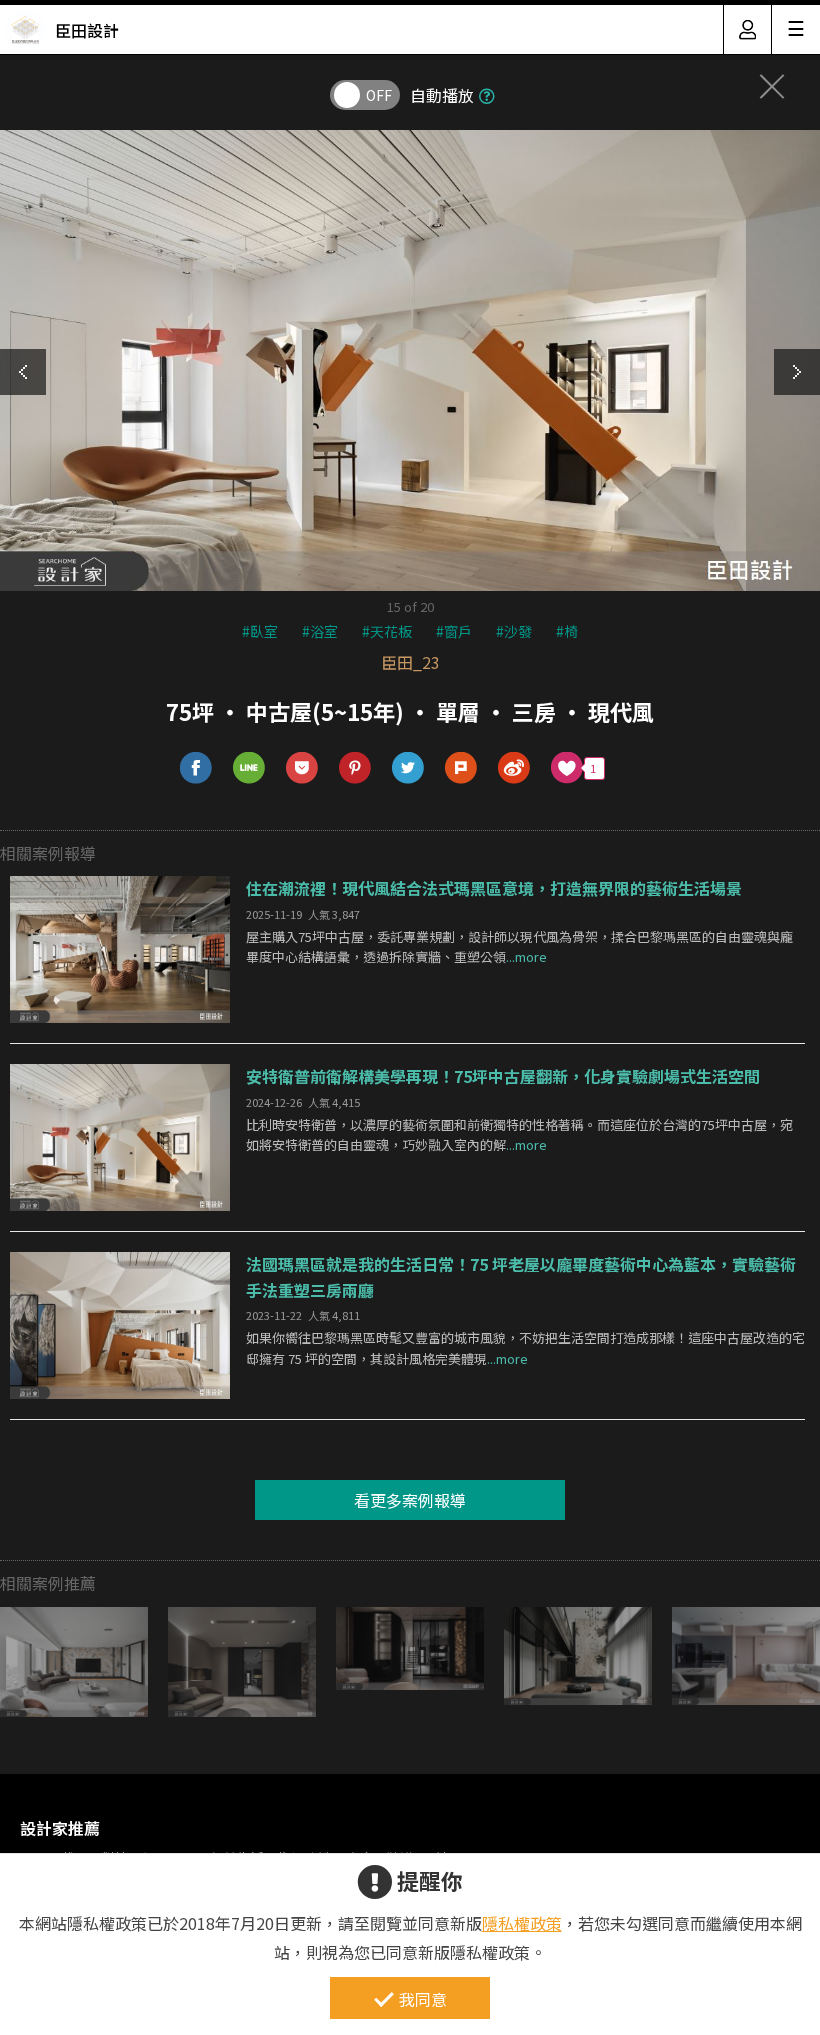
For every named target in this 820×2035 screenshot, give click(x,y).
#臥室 (260, 631)
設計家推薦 (60, 1828)
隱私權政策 (522, 1923)
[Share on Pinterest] (355, 768)
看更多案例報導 (410, 1500)
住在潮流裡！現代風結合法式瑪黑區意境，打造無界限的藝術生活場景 (494, 888)
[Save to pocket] (302, 768)
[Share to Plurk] (461, 768)
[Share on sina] (514, 768)
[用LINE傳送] (249, 768)
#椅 (567, 631)
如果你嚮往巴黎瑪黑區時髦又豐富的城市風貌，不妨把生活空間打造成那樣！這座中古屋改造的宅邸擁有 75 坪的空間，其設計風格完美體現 (525, 1348)
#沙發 (514, 631)
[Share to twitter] (408, 768)
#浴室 (320, 631)
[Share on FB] (196, 768)
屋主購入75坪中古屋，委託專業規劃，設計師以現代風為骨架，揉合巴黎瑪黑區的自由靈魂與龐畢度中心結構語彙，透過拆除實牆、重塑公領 (519, 947)
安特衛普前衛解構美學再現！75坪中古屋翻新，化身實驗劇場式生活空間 (503, 1076)
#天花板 (387, 631)
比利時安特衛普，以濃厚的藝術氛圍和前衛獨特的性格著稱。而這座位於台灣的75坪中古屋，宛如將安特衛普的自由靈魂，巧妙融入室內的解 (519, 1135)
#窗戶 (454, 631)
